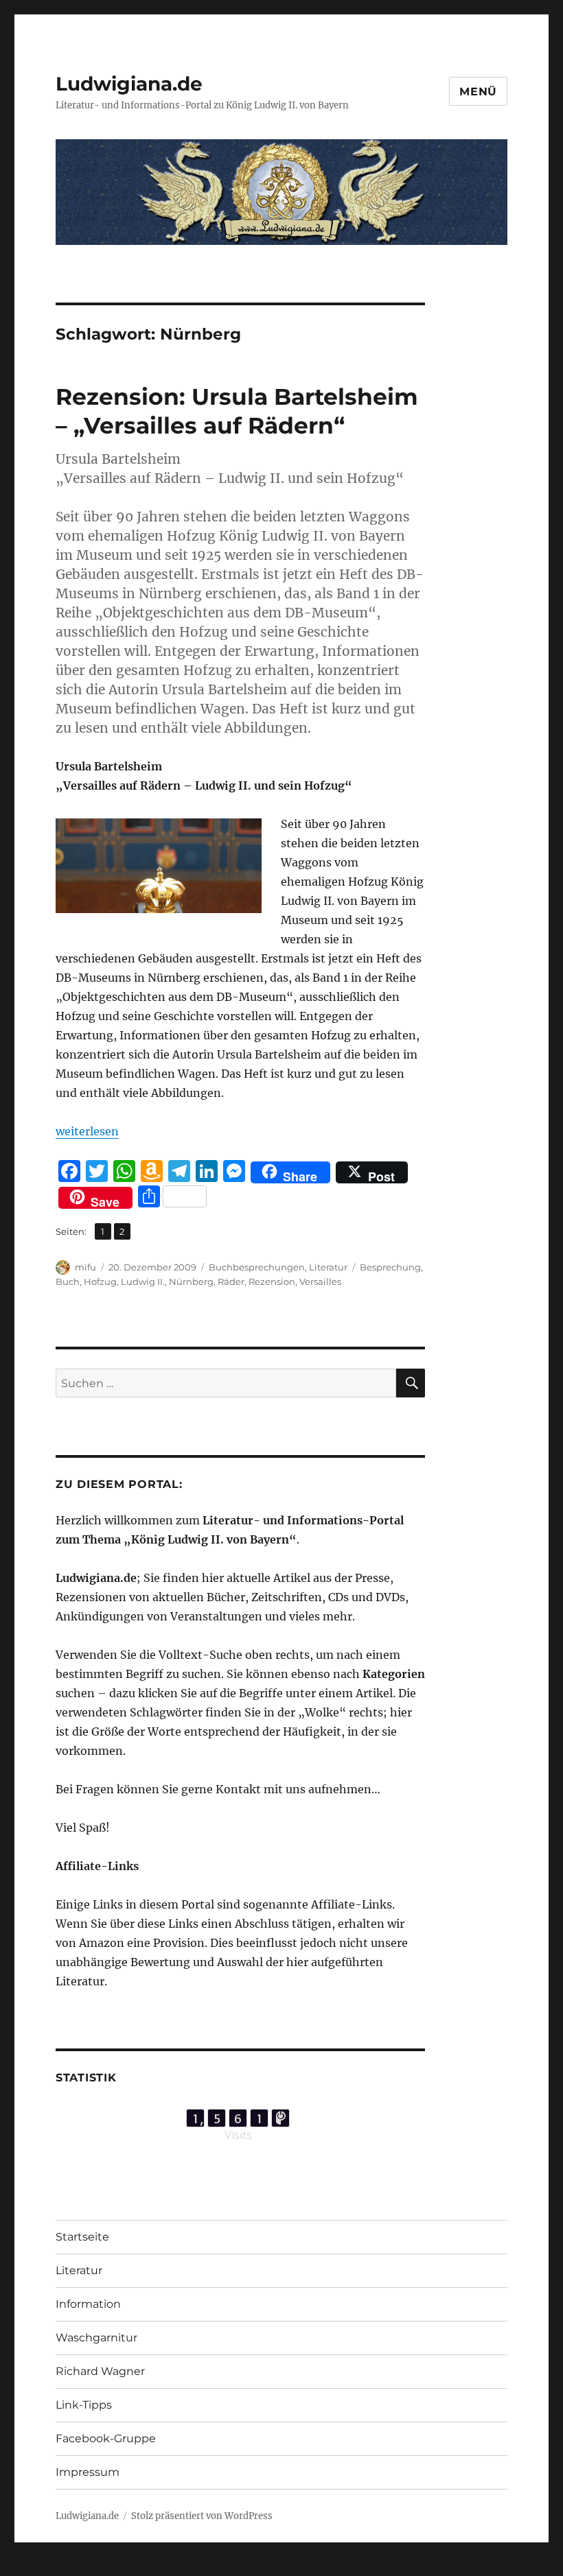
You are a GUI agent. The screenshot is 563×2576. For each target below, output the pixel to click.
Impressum (88, 2472)
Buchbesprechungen (257, 1267)
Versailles (320, 1281)
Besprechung (390, 1267)
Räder (231, 1281)
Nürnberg (191, 1281)
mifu (85, 1267)
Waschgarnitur (96, 2338)
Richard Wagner (100, 2371)
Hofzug (100, 1281)
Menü (478, 92)
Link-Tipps (84, 2405)
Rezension (272, 1281)
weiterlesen (87, 1131)
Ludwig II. (143, 1281)
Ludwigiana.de (129, 84)
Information (88, 2304)
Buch (68, 1281)
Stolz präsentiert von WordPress (202, 2516)
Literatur (328, 1267)
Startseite (82, 2237)
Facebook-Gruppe (106, 2438)
